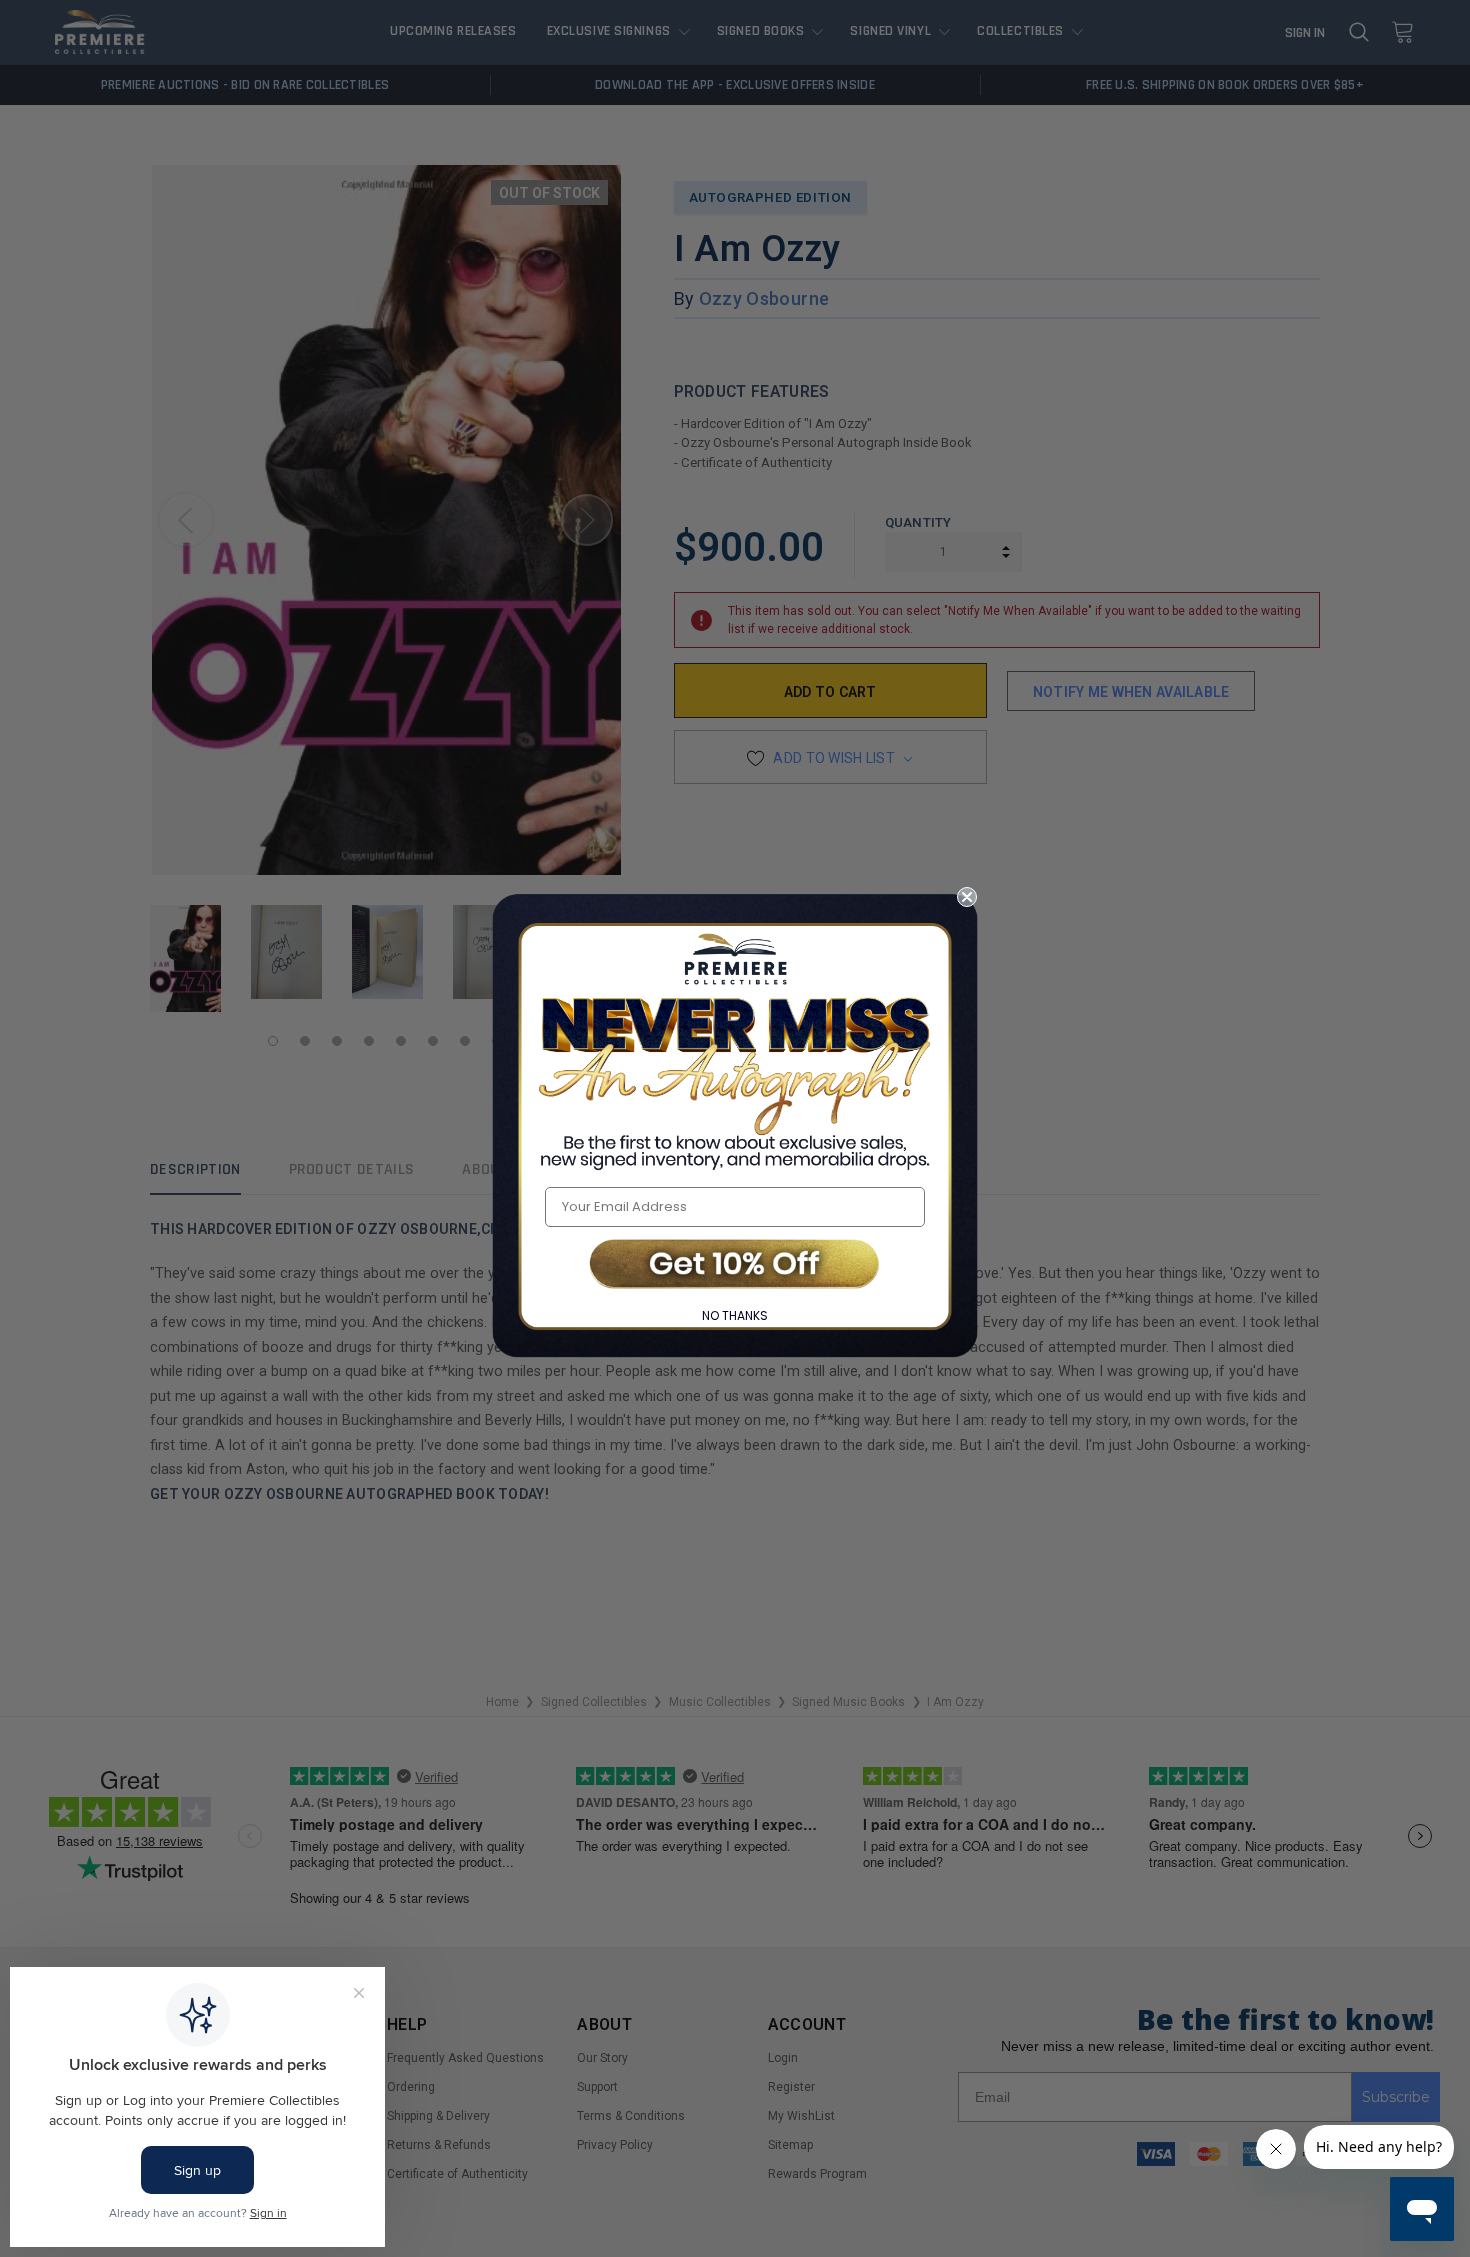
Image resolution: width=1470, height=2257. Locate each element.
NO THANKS (735, 1315)
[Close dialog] (967, 897)
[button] (735, 1265)
